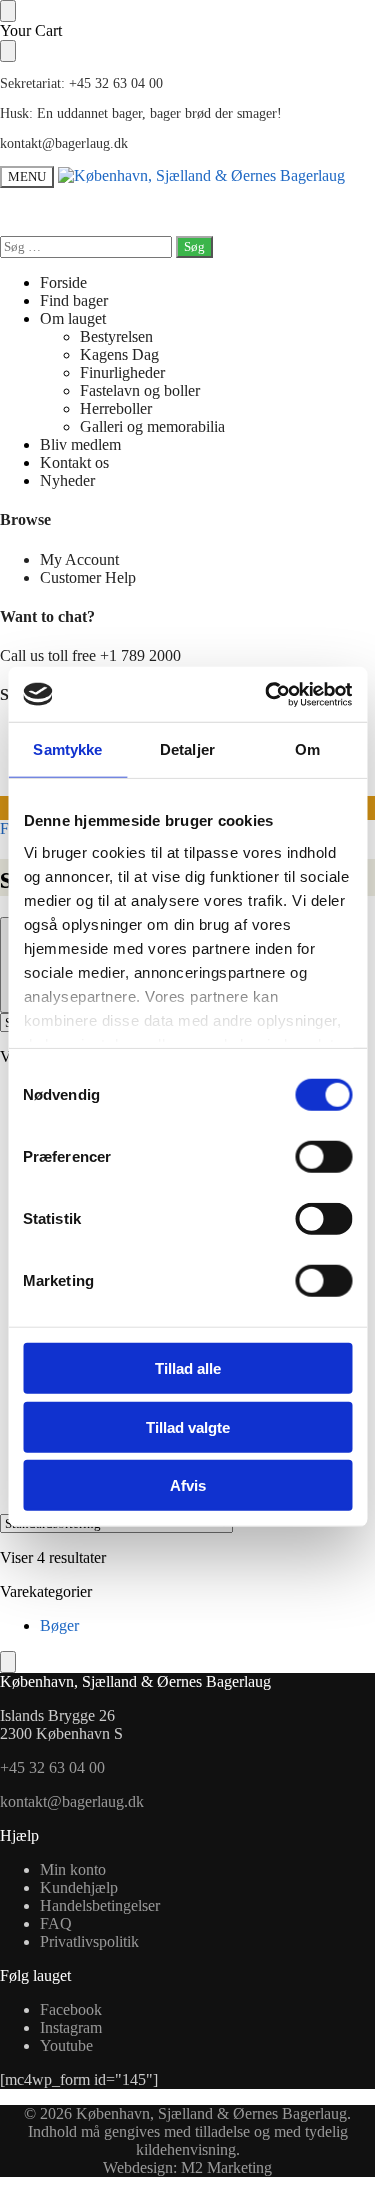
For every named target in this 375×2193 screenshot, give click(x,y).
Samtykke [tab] (67, 749)
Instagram (71, 2027)
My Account (79, 559)
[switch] (323, 1157)
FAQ (56, 1923)
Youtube (66, 2045)
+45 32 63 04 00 (52, 1767)
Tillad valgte (188, 1426)
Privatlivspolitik (89, 1941)
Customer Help (88, 577)
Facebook (71, 2009)
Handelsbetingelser (100, 1905)
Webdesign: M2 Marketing (187, 2167)
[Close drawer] (8, 51)
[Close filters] (8, 1662)
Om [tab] (307, 749)
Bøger (59, 1625)
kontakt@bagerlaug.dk (64, 143)
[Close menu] (8, 11)
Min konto (73, 1869)
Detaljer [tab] (187, 749)
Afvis (188, 1485)
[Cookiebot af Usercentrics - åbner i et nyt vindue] (267, 694)
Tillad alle (188, 1368)
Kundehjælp (79, 1887)
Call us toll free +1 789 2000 (90, 655)
